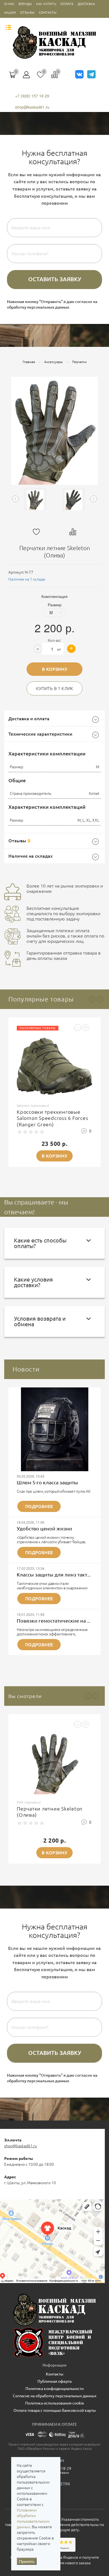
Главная (29, 362)
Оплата (67, 4)
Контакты (48, 12)
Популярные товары (41, 999)
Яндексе (71, 2557)
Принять (27, 2561)
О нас (9, 4)
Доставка (86, 4)
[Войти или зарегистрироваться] (27, 77)
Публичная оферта (54, 2381)
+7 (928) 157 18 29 (32, 96)
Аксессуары (54, 362)
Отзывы (27, 12)
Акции (10, 12)
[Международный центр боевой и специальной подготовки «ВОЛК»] (54, 2342)
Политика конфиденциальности (54, 2389)
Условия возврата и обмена (40, 1321)
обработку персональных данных (38, 307)
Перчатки (79, 362)
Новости (26, 1369)
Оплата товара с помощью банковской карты (55, 2410)
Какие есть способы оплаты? (40, 1243)
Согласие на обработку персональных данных (55, 2396)
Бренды (25, 4)
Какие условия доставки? (33, 1282)
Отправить (54, 280)
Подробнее (39, 1506)
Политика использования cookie (55, 2403)
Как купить (46, 4)
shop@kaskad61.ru (32, 107)
